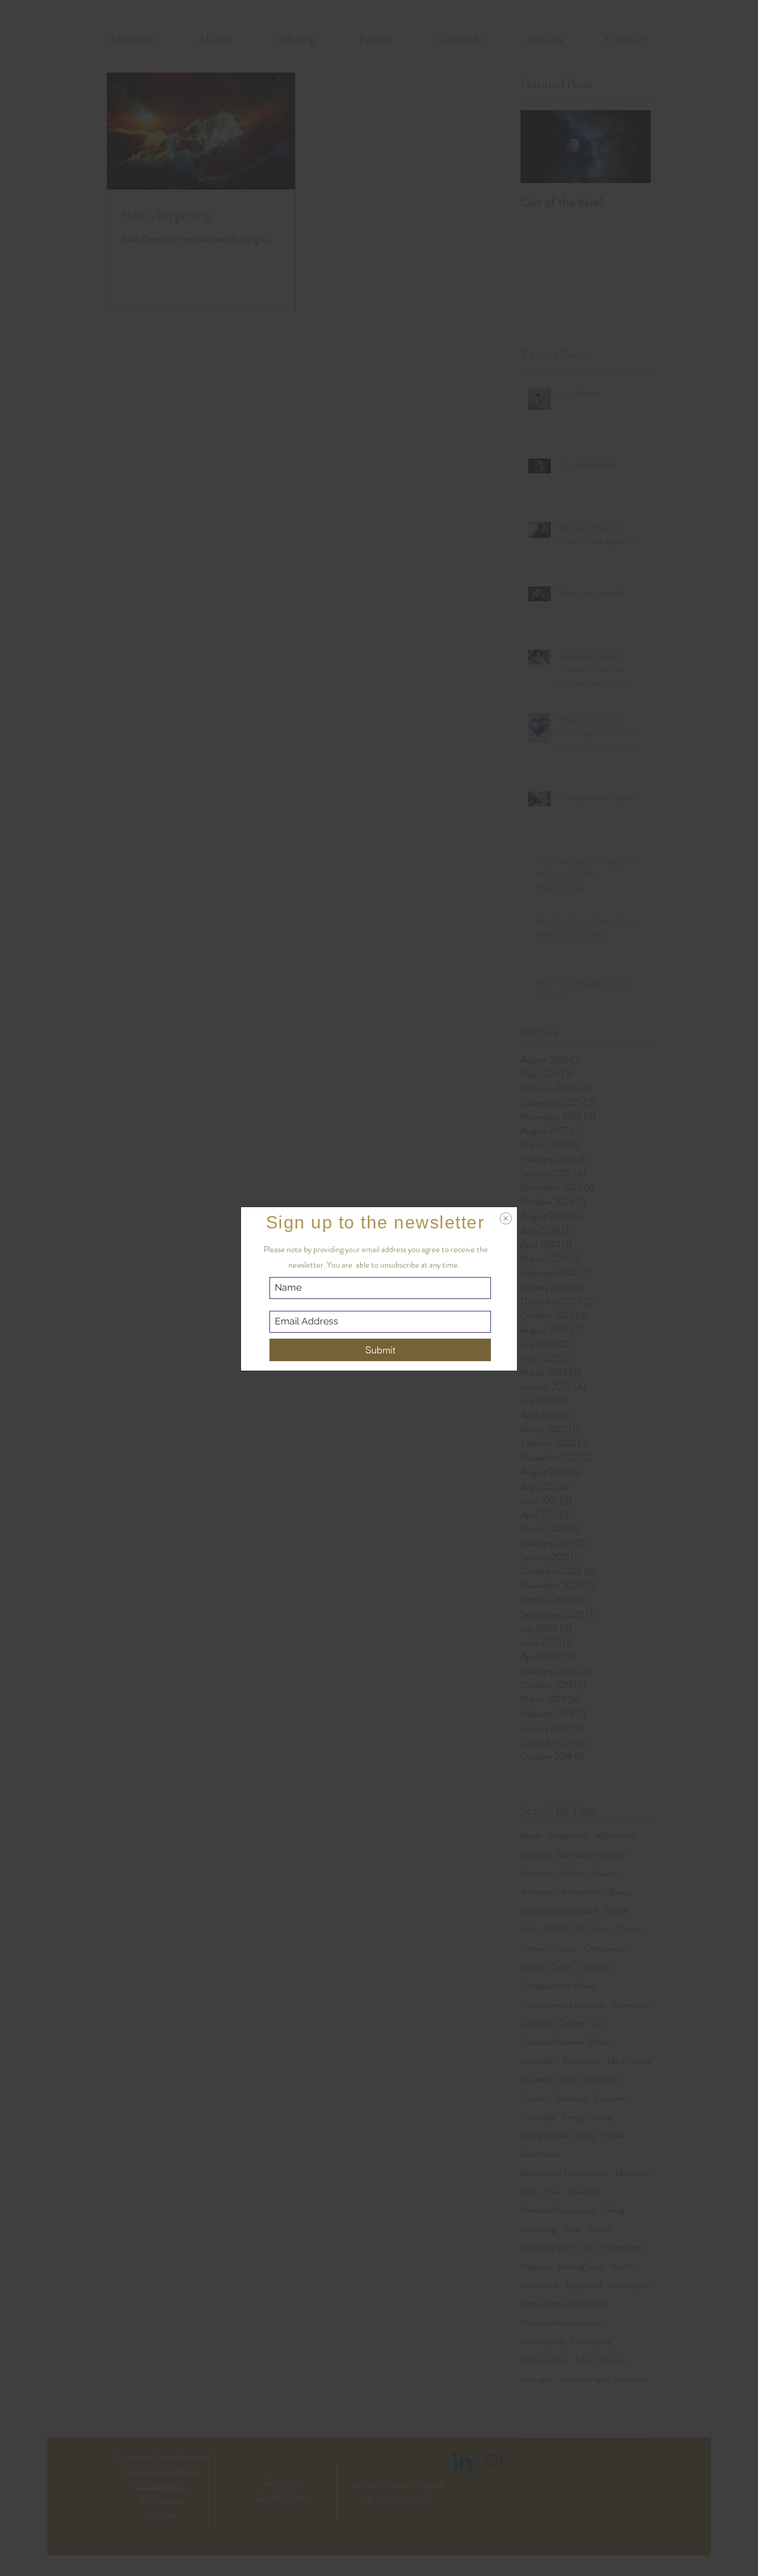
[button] (506, 1218)
